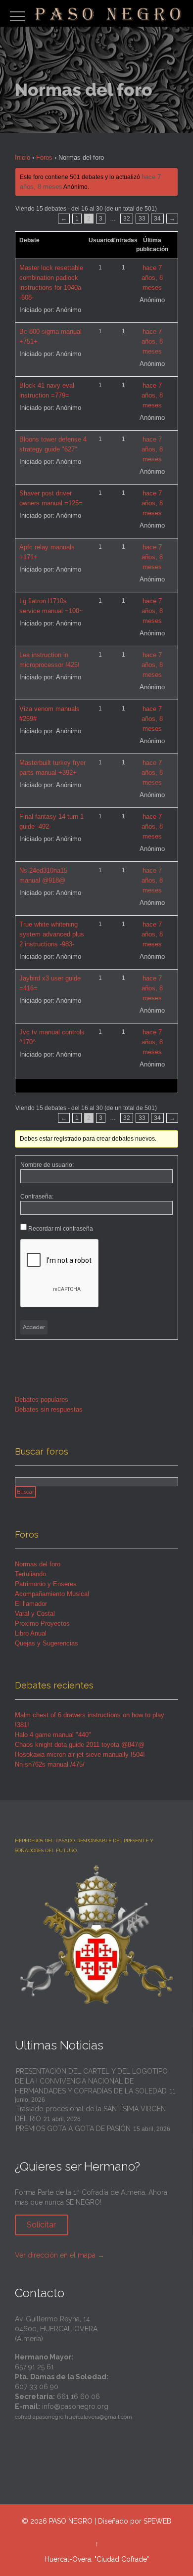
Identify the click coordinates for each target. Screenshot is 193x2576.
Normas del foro (38, 1564)
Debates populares (42, 1399)
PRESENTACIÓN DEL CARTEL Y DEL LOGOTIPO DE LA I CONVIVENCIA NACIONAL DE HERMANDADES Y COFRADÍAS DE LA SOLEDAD (91, 2081)
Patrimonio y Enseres (46, 1584)
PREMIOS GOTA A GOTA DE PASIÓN (73, 2129)
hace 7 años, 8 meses (152, 278)
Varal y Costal (35, 1614)
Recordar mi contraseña (61, 1229)
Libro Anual (31, 1633)
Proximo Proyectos (42, 1623)
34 (157, 219)
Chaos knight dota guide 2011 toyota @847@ (80, 1745)
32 (127, 219)
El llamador (31, 1604)
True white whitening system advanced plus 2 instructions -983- (52, 934)
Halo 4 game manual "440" (53, 1735)
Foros (44, 157)
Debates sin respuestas (49, 1409)
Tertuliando (30, 1574)
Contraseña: (37, 1197)
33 (142, 219)
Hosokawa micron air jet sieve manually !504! (80, 1754)
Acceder (34, 1327)
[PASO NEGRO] (109, 13)
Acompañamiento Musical (52, 1594)
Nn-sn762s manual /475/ (50, 1764)
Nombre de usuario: (47, 1165)
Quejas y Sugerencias (47, 1643)
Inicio (23, 157)
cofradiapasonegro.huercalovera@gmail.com (73, 2417)
